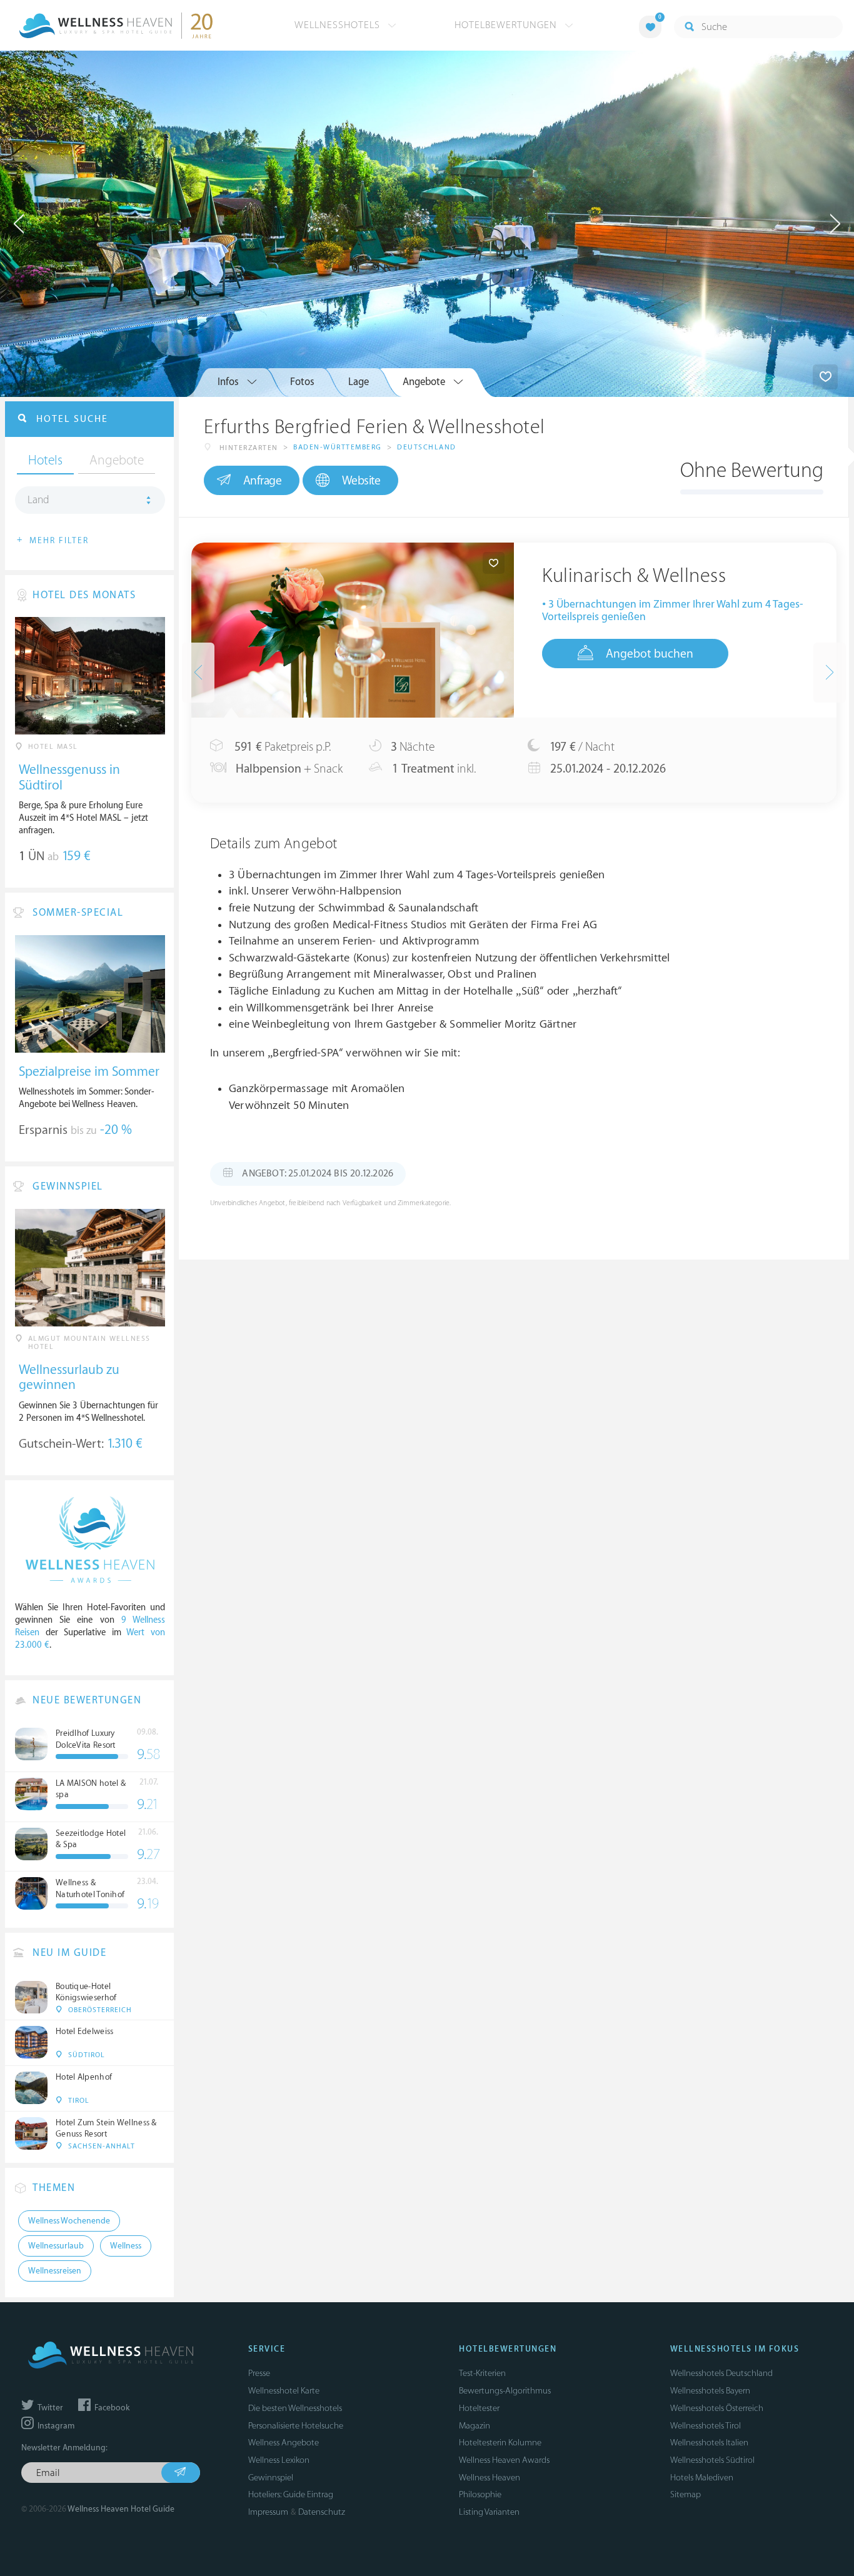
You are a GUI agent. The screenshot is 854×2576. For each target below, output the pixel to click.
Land (38, 500)
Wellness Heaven (490, 2478)
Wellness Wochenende (69, 2221)
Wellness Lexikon (279, 2460)
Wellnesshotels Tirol (706, 2426)
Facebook (111, 2408)
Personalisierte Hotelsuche (296, 2426)
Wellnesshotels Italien (709, 2443)
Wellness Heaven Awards (504, 2460)
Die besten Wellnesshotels (295, 2408)
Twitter (49, 2408)
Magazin (475, 2426)
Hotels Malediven (702, 2478)
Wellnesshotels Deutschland (721, 2373)
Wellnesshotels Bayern (710, 2391)
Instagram (55, 2426)
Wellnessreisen (55, 2271)
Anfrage (263, 481)
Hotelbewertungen (507, 25)
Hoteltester (479, 2408)
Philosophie (480, 2494)
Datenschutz (322, 2512)
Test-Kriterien (482, 2373)
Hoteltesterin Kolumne (500, 2443)
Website (361, 481)
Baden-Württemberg (338, 447)
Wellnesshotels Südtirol (712, 2460)
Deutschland (427, 447)
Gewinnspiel (271, 2478)
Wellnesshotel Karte (284, 2391)
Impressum (268, 2512)
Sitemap (686, 2494)
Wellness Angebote (284, 2443)
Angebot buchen (650, 654)
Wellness (126, 2246)
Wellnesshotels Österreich (717, 2408)
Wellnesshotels (339, 25)
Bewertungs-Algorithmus (505, 2391)
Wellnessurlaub (56, 2246)
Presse (259, 2373)
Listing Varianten (489, 2512)
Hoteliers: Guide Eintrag (291, 2494)
